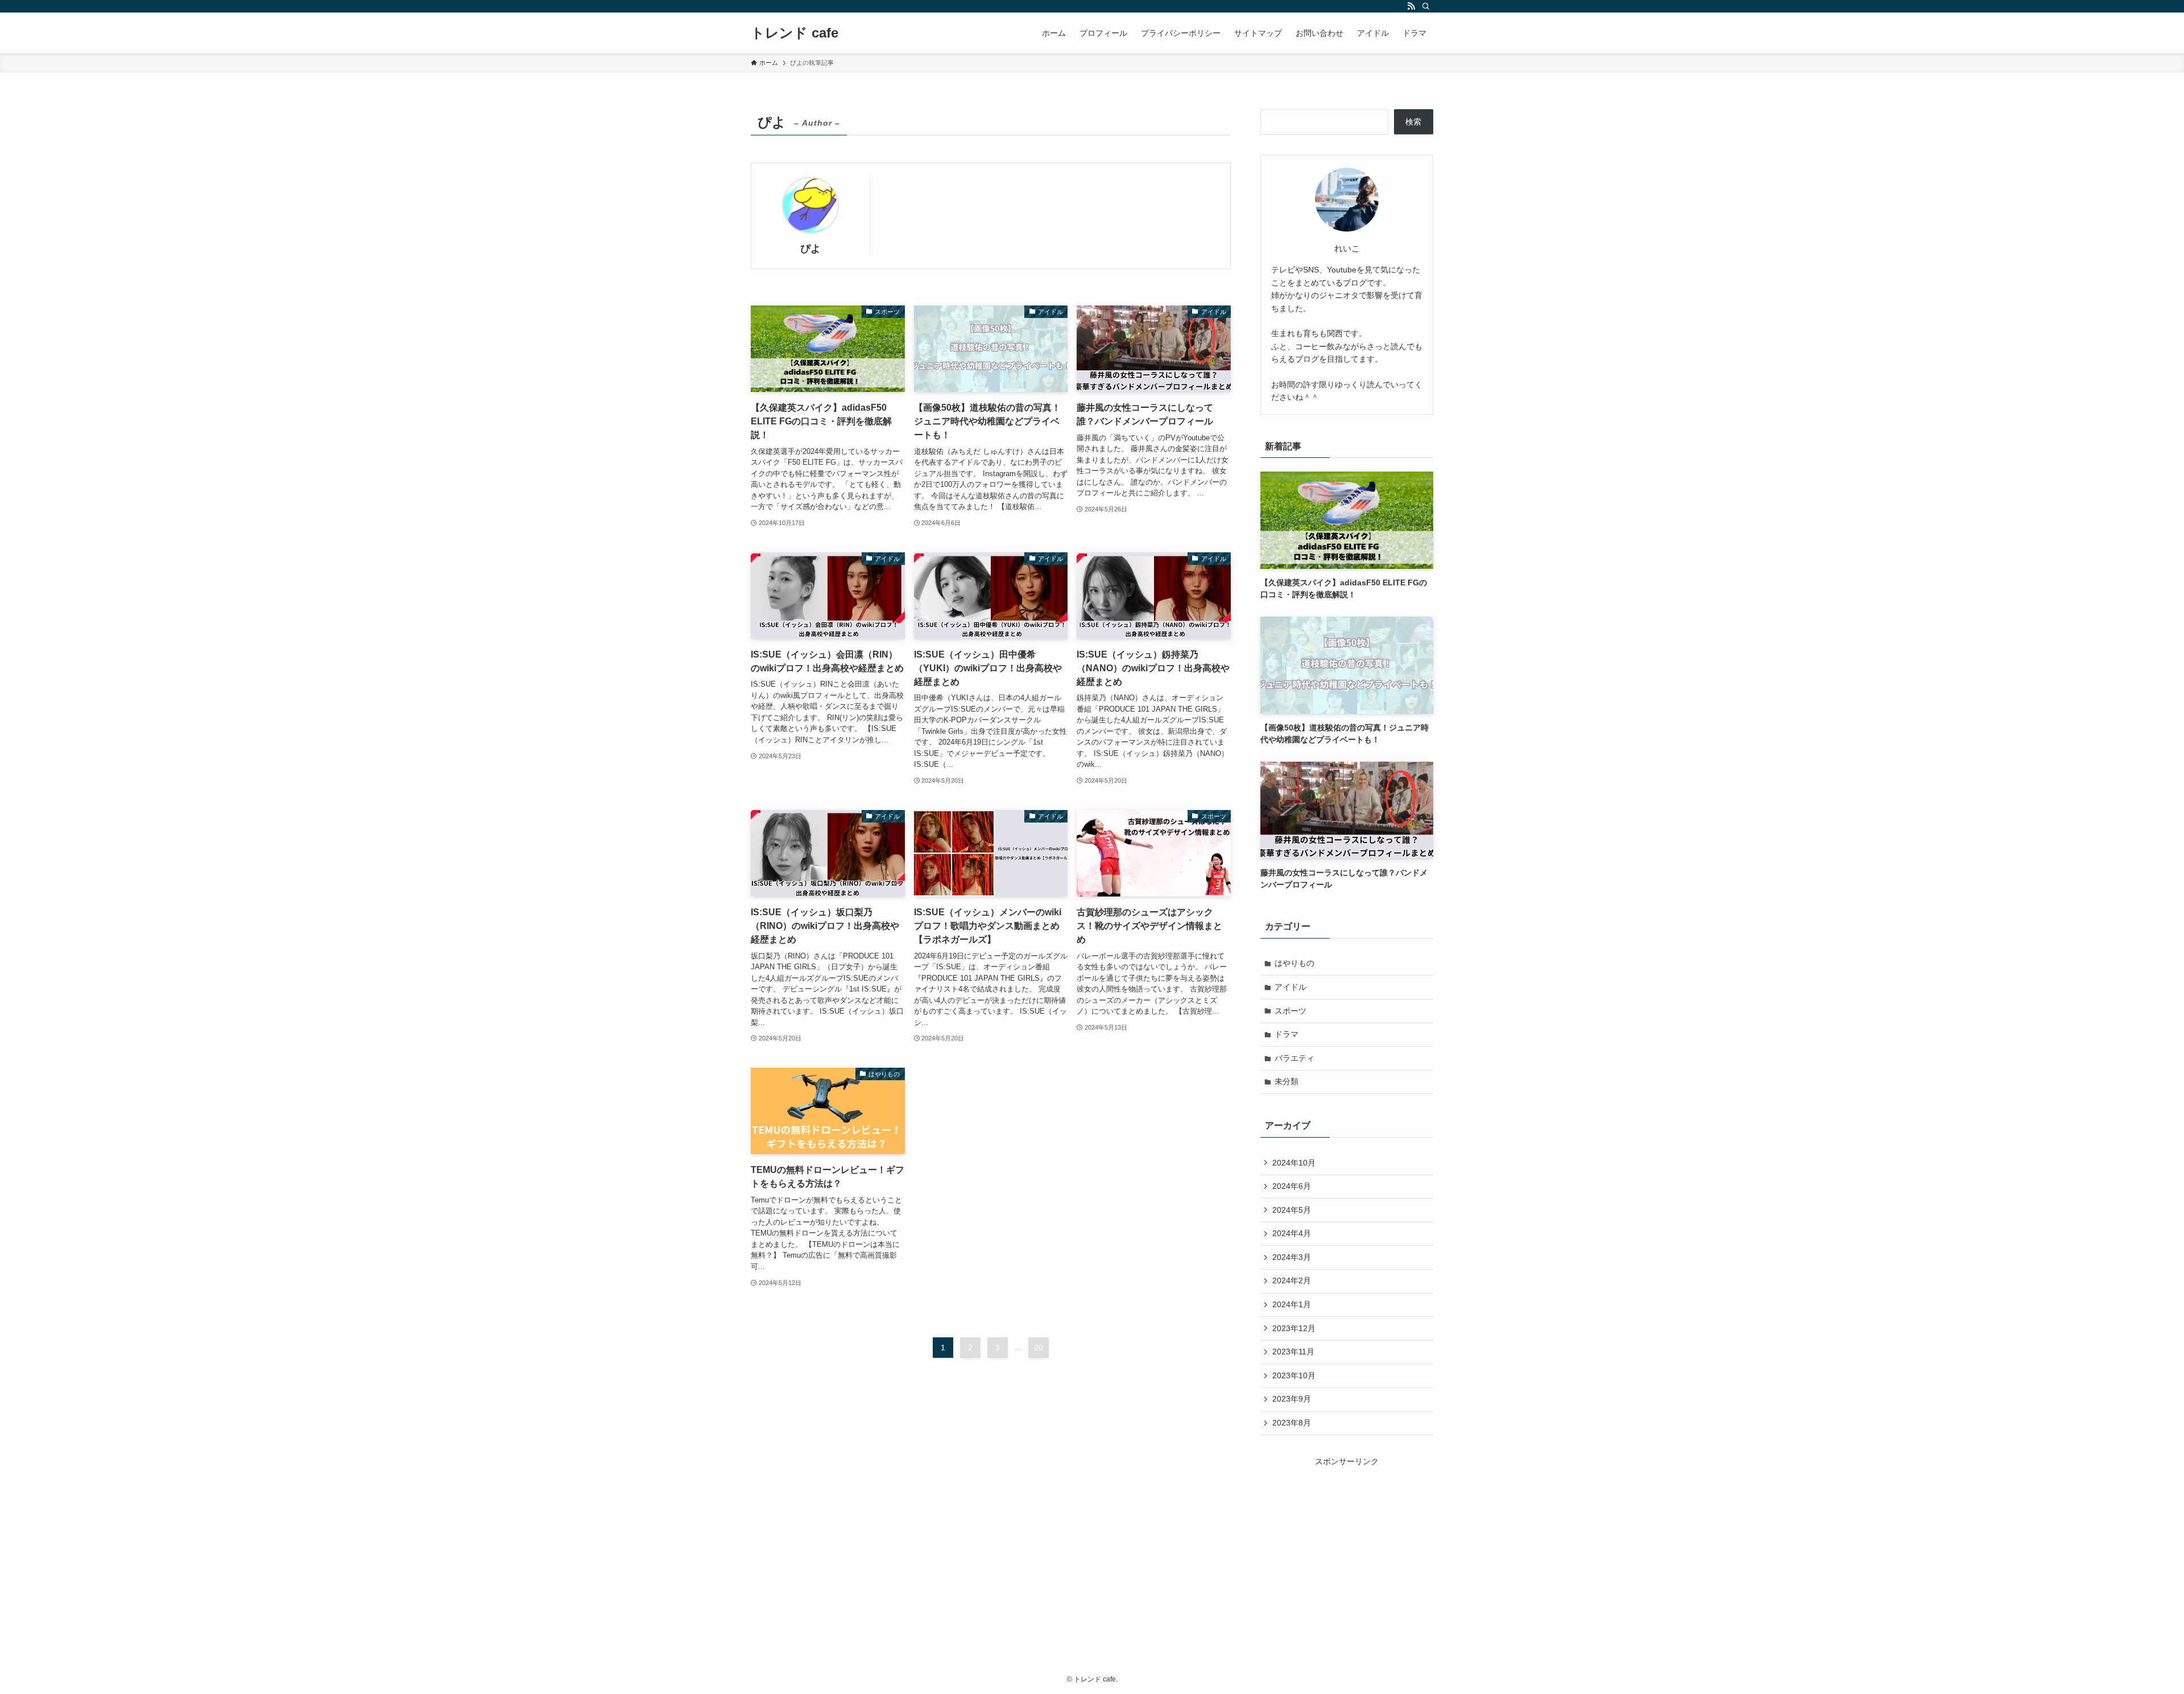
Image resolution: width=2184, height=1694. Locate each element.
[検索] (1426, 6)
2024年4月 (1292, 1233)
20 (1039, 1348)
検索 (1413, 122)
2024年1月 (1292, 1304)
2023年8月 (1292, 1423)
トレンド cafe (795, 33)
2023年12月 (1294, 1328)
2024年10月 (1294, 1163)
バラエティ (1294, 1058)
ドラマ (1287, 1034)
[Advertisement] (1347, 1539)
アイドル (1290, 987)
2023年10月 (1294, 1375)
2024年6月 (1292, 1186)
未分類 (1287, 1081)
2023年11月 (1293, 1352)
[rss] (1411, 6)
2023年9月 (1292, 1399)
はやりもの (1294, 963)
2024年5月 (1292, 1210)
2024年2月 (1292, 1280)
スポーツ (1290, 1011)
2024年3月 (1292, 1257)
